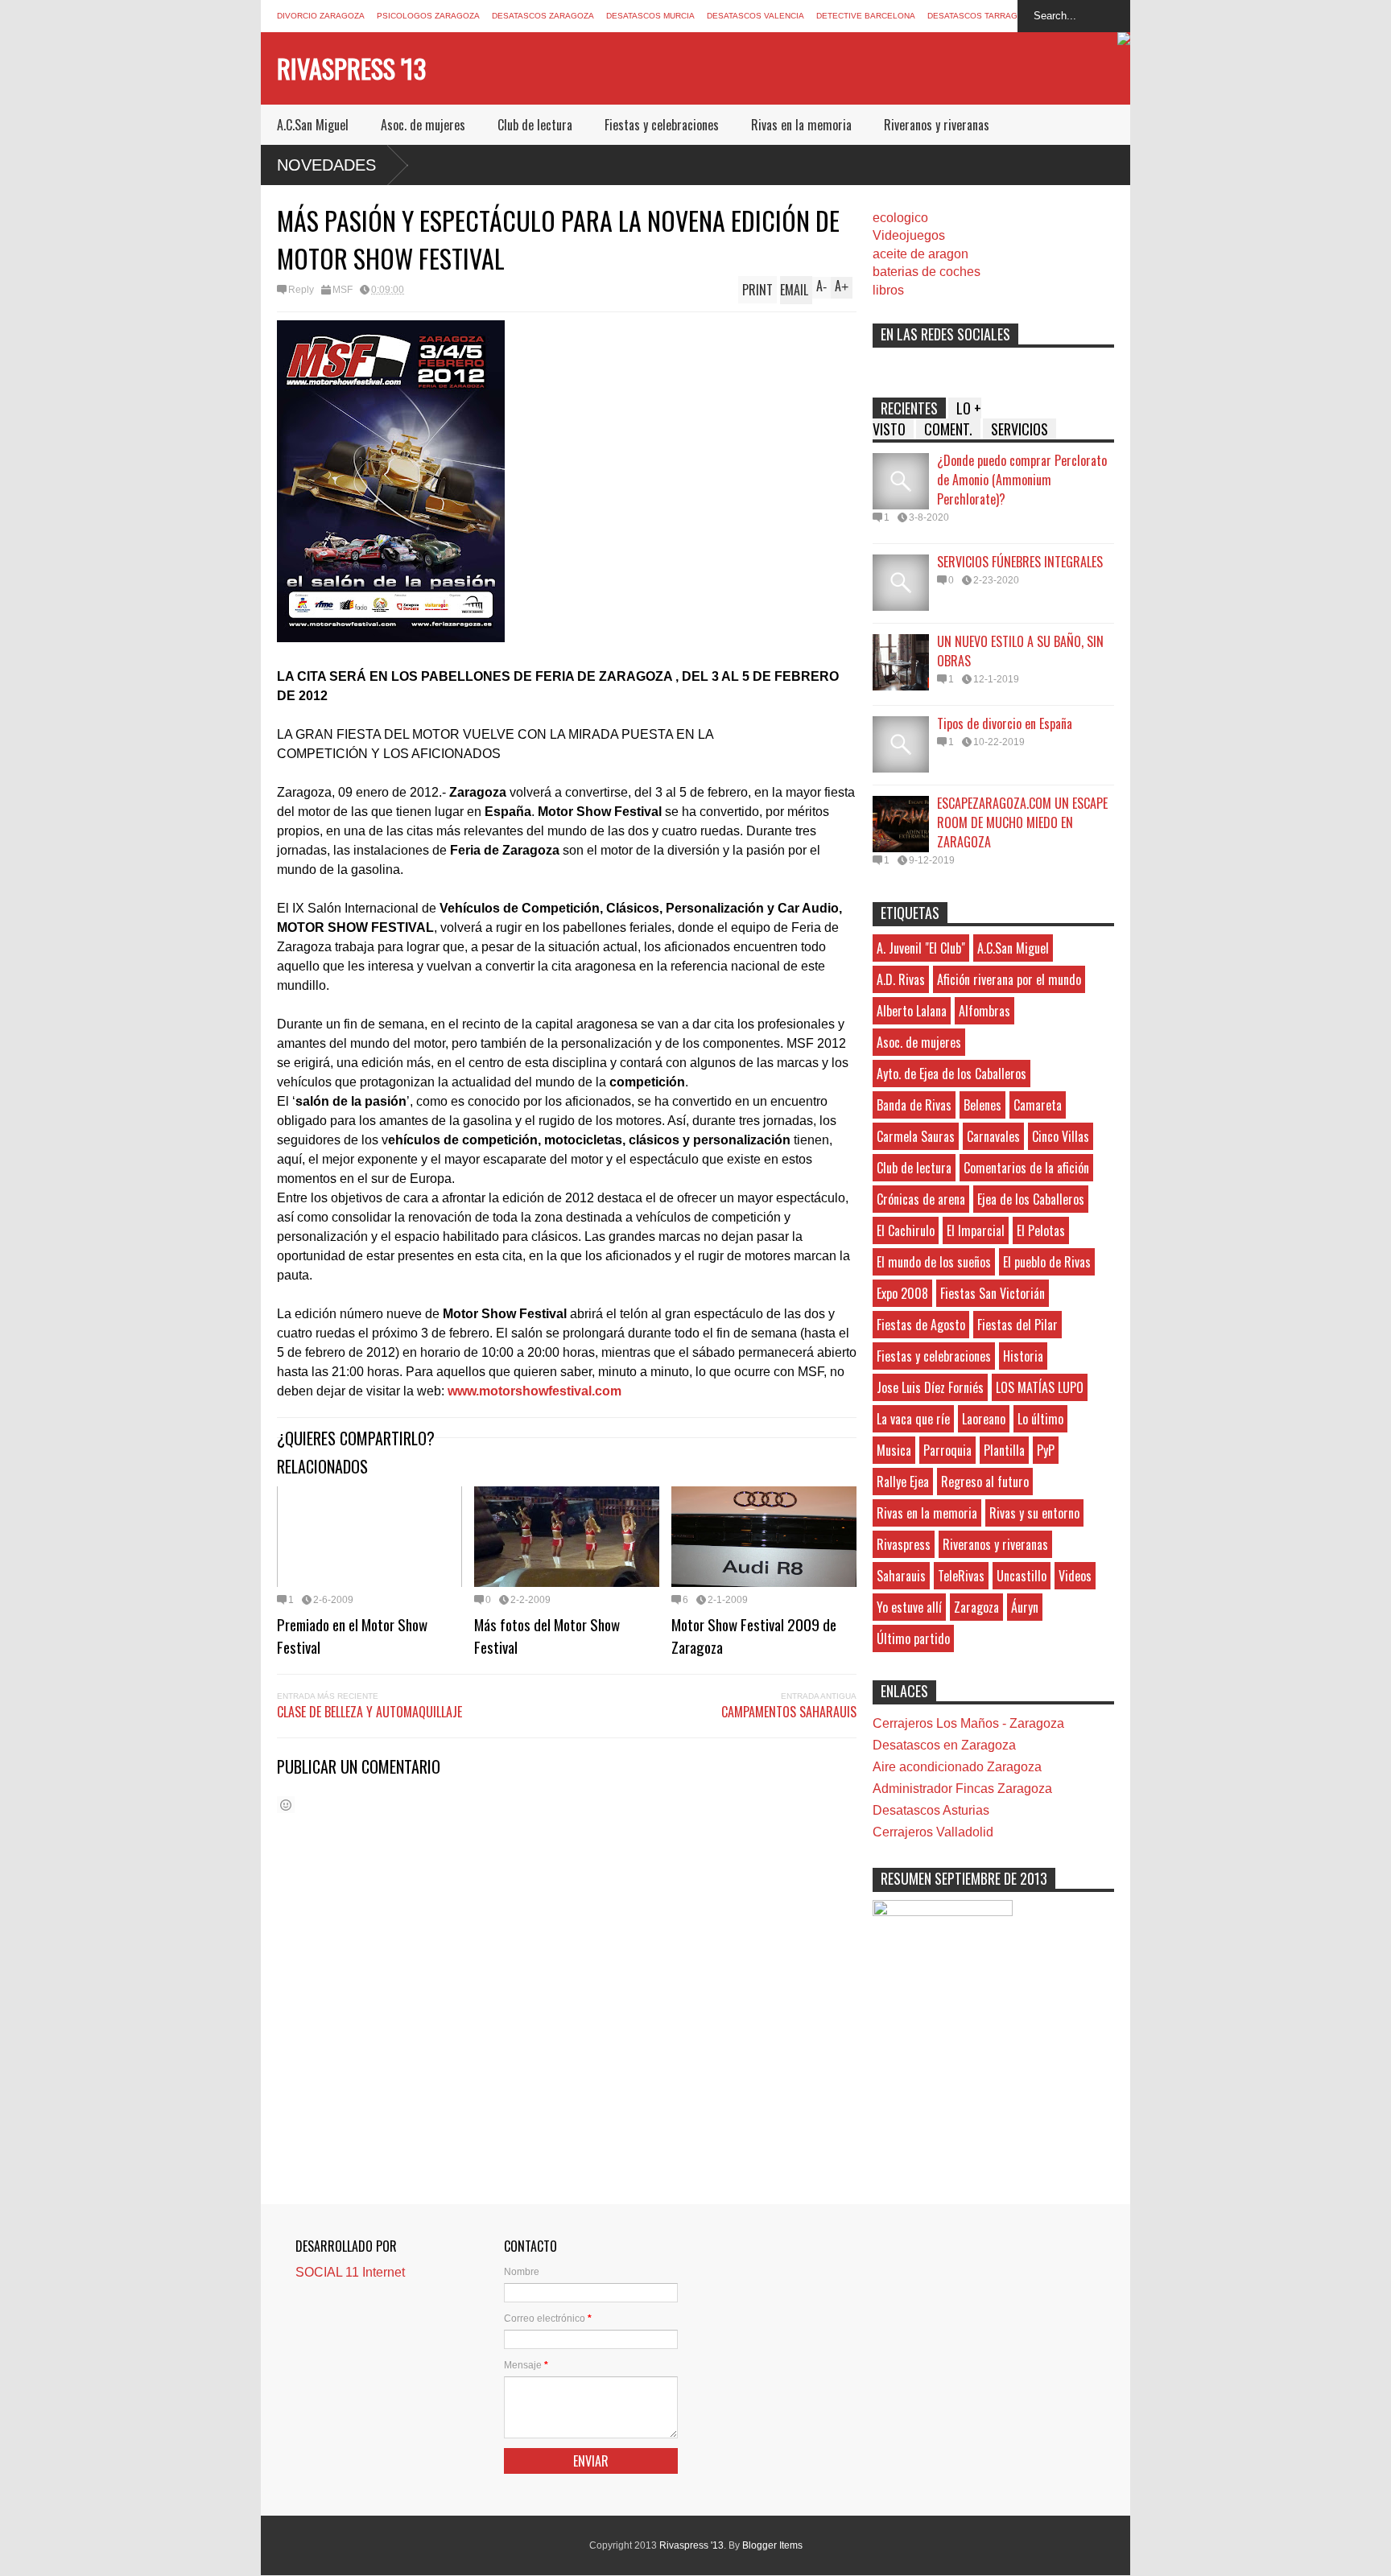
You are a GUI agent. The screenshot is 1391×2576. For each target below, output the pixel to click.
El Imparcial (976, 1230)
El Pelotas (1041, 1230)
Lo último (1040, 1419)
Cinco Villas (1061, 1136)
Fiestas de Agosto (921, 1325)
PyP (1046, 1450)
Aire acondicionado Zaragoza (957, 1767)
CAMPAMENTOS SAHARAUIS (789, 1712)
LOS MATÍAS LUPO (1040, 1387)
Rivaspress (904, 1544)
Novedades (326, 165)
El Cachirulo (906, 1230)
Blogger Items (772, 2545)
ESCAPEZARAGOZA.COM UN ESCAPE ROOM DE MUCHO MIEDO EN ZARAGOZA (1022, 822)
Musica (894, 1450)
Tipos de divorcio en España (1005, 723)
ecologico (900, 218)
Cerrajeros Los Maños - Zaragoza (968, 1723)
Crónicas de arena (921, 1199)
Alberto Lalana (912, 1011)
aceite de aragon (920, 254)
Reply (301, 290)
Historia (1023, 1356)
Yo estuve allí (909, 1607)
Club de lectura (535, 125)
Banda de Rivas (914, 1105)
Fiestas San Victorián (993, 1293)
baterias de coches (927, 272)
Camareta (1038, 1105)
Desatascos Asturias (931, 1810)
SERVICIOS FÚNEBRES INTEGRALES (1020, 562)
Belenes (982, 1105)
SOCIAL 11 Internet (350, 2272)
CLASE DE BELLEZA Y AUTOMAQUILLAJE (369, 1712)
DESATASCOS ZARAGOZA (543, 16)
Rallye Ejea (903, 1482)
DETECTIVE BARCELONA (866, 16)
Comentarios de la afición (1026, 1168)
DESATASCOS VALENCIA (755, 16)
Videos (1075, 1576)
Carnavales (993, 1136)
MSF (343, 290)
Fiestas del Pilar (1017, 1325)
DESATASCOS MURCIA (650, 16)
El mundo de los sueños (934, 1262)
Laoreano (984, 1419)
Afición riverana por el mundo (1009, 979)
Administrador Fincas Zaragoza (962, 1789)
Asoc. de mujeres (423, 125)
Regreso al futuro (985, 1482)
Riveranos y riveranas (937, 125)
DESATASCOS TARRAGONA (981, 16)
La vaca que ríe (913, 1419)
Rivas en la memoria (801, 125)
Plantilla (1004, 1450)
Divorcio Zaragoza (321, 16)
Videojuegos (909, 235)
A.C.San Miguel (313, 125)
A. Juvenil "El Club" (921, 948)
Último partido (913, 1638)
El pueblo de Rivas (1047, 1262)
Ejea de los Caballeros (1031, 1199)
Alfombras (984, 1011)
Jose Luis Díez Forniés (930, 1387)
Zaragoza (976, 1607)
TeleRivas (961, 1576)
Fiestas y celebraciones (662, 125)
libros (888, 290)
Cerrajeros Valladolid (933, 1832)
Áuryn (1025, 1607)
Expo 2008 (902, 1293)
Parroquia (947, 1450)
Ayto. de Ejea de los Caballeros (951, 1074)
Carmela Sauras (916, 1136)
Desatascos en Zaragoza (944, 1745)
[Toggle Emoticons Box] (286, 1805)
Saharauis (901, 1576)
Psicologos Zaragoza (428, 16)
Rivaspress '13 (351, 68)
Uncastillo (1022, 1576)
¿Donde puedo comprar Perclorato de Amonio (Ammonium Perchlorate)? (1022, 480)
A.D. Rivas (901, 979)
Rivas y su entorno (1034, 1513)
